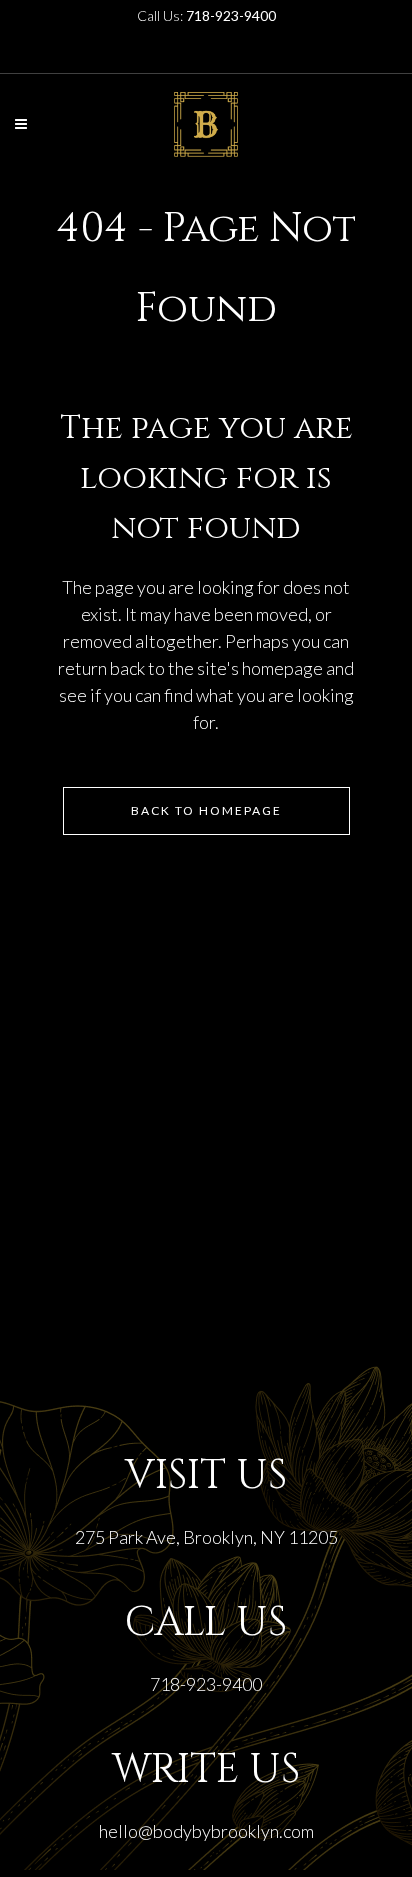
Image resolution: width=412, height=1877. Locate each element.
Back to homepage (206, 810)
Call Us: (206, 15)
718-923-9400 (206, 1684)
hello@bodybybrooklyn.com (206, 1831)
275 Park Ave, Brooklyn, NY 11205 (206, 1537)
